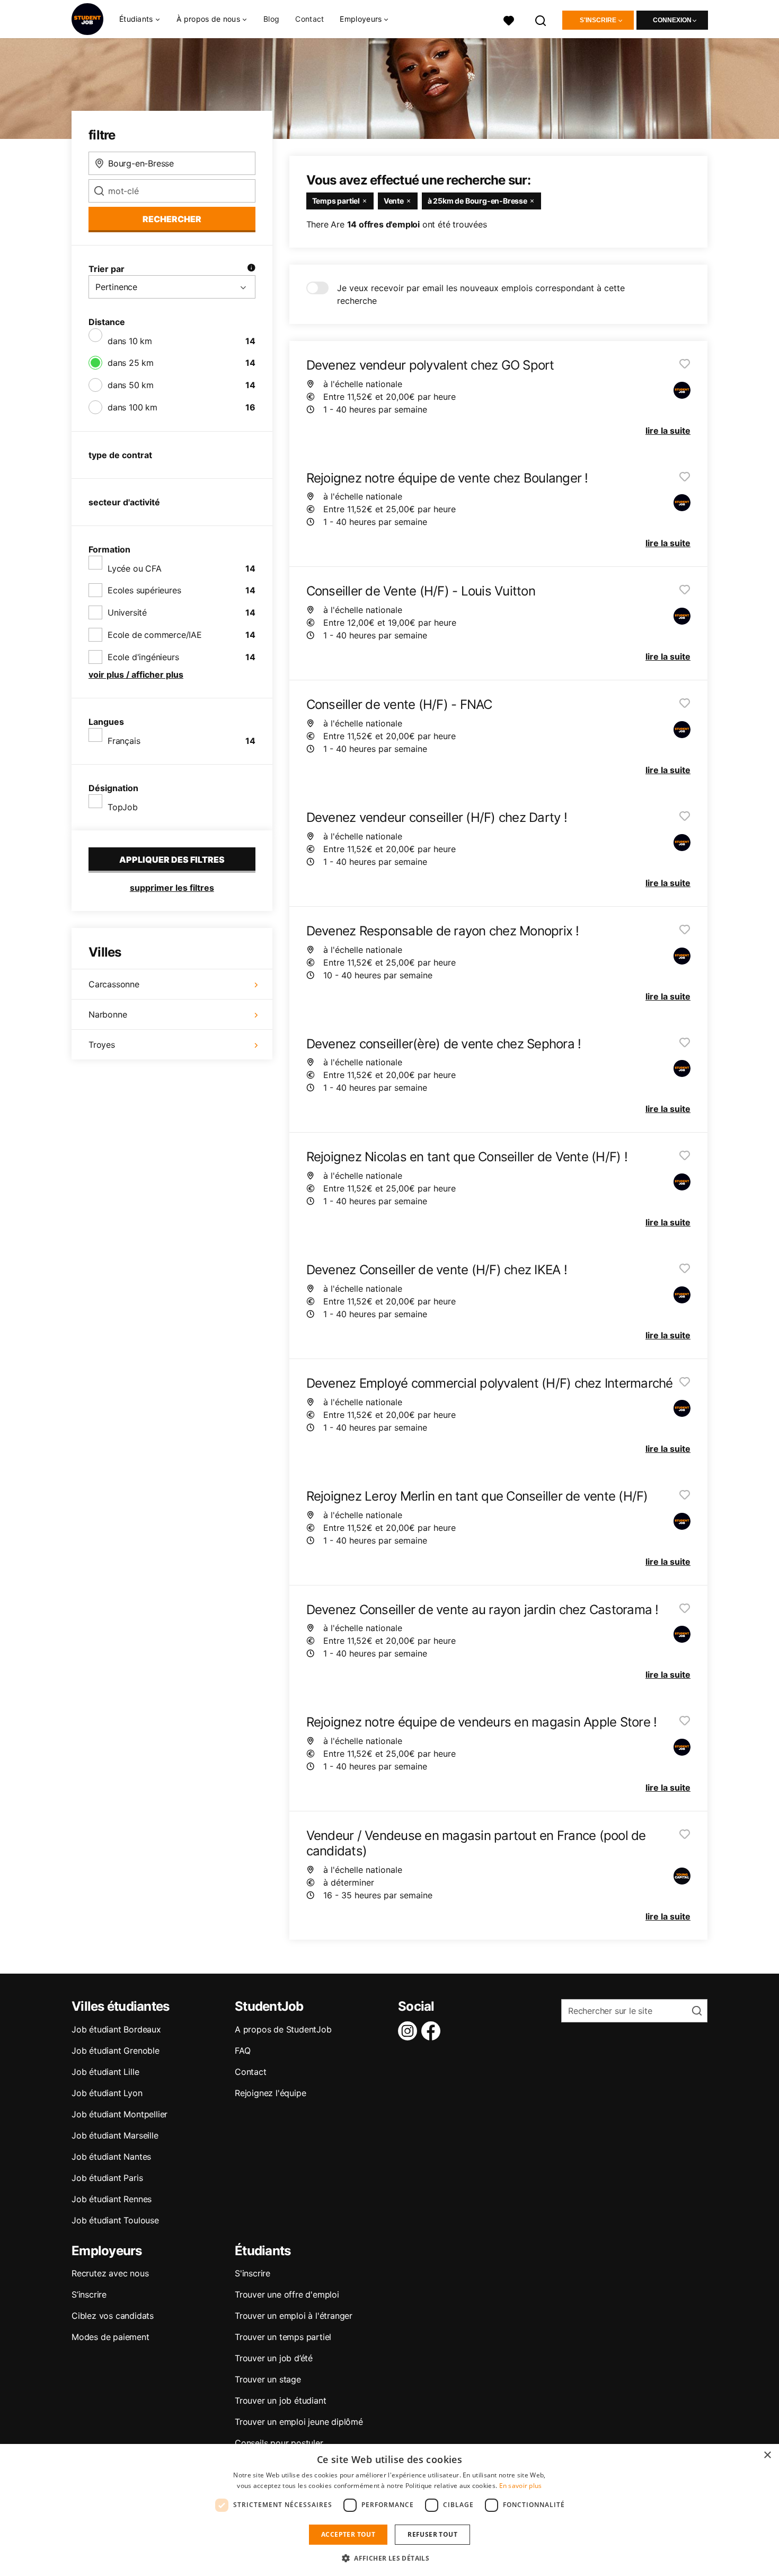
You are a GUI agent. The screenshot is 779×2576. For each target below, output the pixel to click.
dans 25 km (131, 363)
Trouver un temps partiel (283, 2337)
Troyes (102, 1045)
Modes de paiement (110, 2337)
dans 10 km (130, 341)
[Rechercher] (541, 19)
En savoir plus (521, 2486)
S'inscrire (598, 20)
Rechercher (172, 219)
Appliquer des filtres (172, 860)
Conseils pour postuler (279, 2443)
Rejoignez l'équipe (270, 2093)
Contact (309, 19)
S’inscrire (89, 2294)
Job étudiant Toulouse (115, 2220)
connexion (672, 20)
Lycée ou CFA (135, 568)
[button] (389, 2558)
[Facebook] (433, 2031)
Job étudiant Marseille (115, 2135)
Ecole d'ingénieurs (143, 657)
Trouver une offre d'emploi (287, 2294)
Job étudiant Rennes (112, 2199)
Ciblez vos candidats (113, 2316)
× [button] (767, 2455)
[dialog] (389, 2510)
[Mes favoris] (509, 19)
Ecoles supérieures (144, 590)
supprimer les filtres (172, 888)
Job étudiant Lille (105, 2072)
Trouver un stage (268, 2379)
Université (127, 612)
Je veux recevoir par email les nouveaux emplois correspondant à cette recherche (481, 294)
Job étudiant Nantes (111, 2157)
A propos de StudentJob (283, 2029)
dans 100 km (132, 407)
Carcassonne (114, 984)
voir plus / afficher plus (136, 674)
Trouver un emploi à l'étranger (294, 2316)
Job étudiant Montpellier (119, 2114)
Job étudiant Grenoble (116, 2051)
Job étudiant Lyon (107, 2093)
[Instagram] (410, 2031)
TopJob (123, 807)
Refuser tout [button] (432, 2534)
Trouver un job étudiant (280, 2400)
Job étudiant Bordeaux (116, 2029)
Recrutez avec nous (110, 2273)
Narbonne (108, 1014)
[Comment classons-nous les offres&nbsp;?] (251, 269)
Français (124, 741)
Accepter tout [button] (348, 2534)
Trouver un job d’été (274, 2358)
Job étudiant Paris (107, 2178)
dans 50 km (131, 385)
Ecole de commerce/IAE (155, 635)
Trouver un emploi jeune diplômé (299, 2422)
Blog (271, 19)
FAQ (242, 2051)
